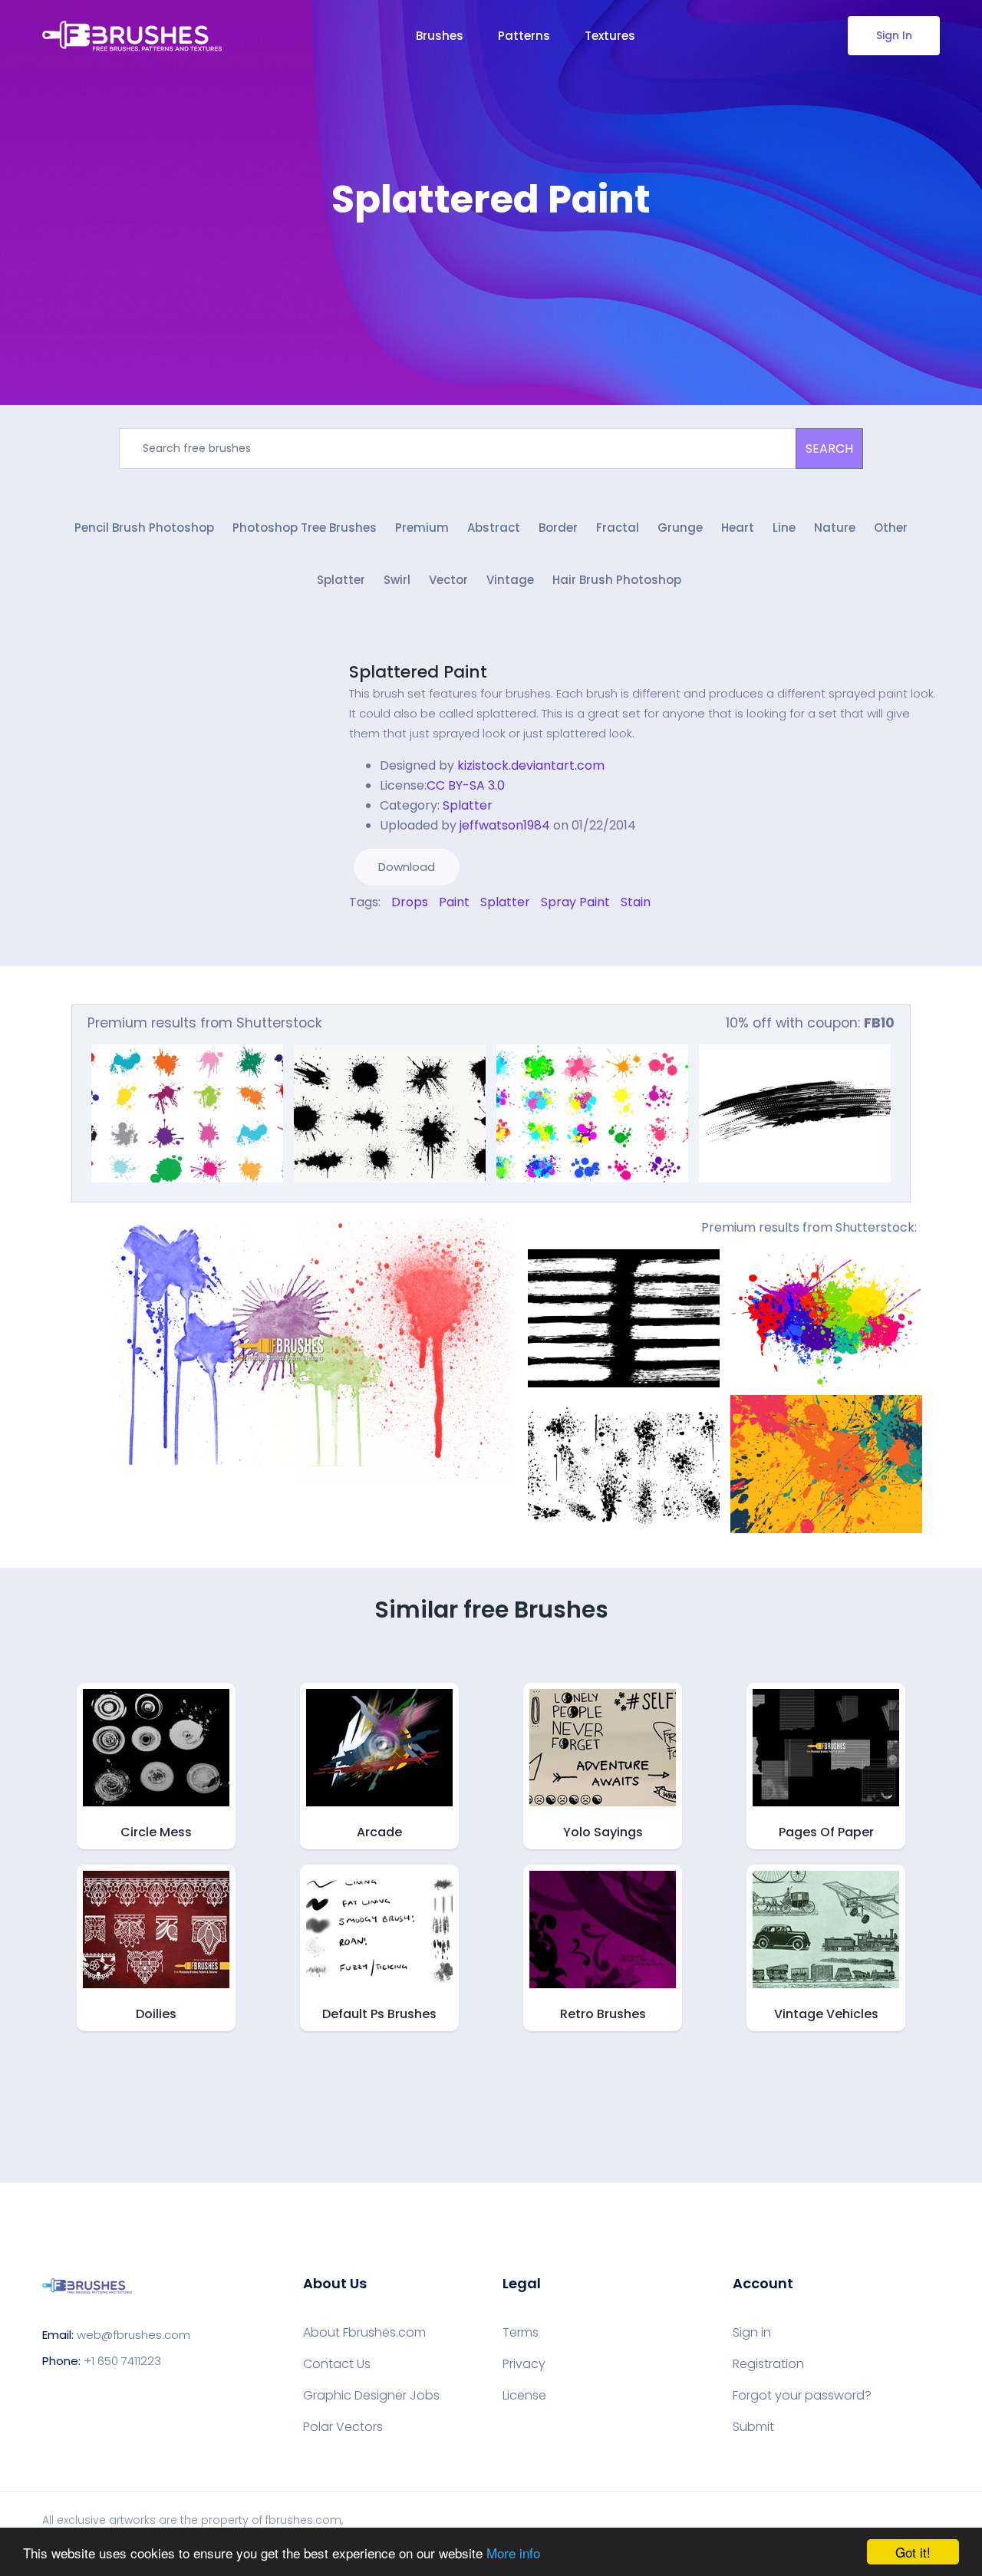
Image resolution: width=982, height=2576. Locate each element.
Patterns (524, 36)
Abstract (494, 528)
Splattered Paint (418, 672)
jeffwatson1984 (505, 825)
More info (513, 2553)
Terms (521, 2333)
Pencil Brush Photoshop (144, 528)
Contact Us (337, 2364)
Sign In (894, 35)
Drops (410, 902)
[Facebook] (353, 935)
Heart (738, 528)
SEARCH (829, 449)
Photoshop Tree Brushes (305, 528)
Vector (448, 580)
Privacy (524, 2364)
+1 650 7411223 (122, 2361)
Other (891, 528)
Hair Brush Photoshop (617, 580)
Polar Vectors (343, 2427)
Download (407, 867)
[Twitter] (364, 935)
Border (558, 528)
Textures (610, 36)
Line (784, 528)
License (524, 2396)
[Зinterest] (374, 935)
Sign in (752, 2333)
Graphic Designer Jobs (371, 2396)
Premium (422, 528)
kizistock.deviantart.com (531, 765)
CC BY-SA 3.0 (466, 785)
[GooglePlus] (385, 935)
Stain (636, 902)
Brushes (440, 36)
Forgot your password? (802, 2396)
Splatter (341, 580)
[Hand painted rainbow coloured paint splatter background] (826, 1318)
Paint (454, 902)
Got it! (913, 2552)
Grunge (680, 528)
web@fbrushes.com (133, 2335)
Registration (768, 2364)
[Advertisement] (491, 269)
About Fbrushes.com (364, 2333)
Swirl (397, 580)
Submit (753, 2427)
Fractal (618, 528)
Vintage (510, 580)
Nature (835, 528)
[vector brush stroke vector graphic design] (795, 1113)
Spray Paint (575, 902)
